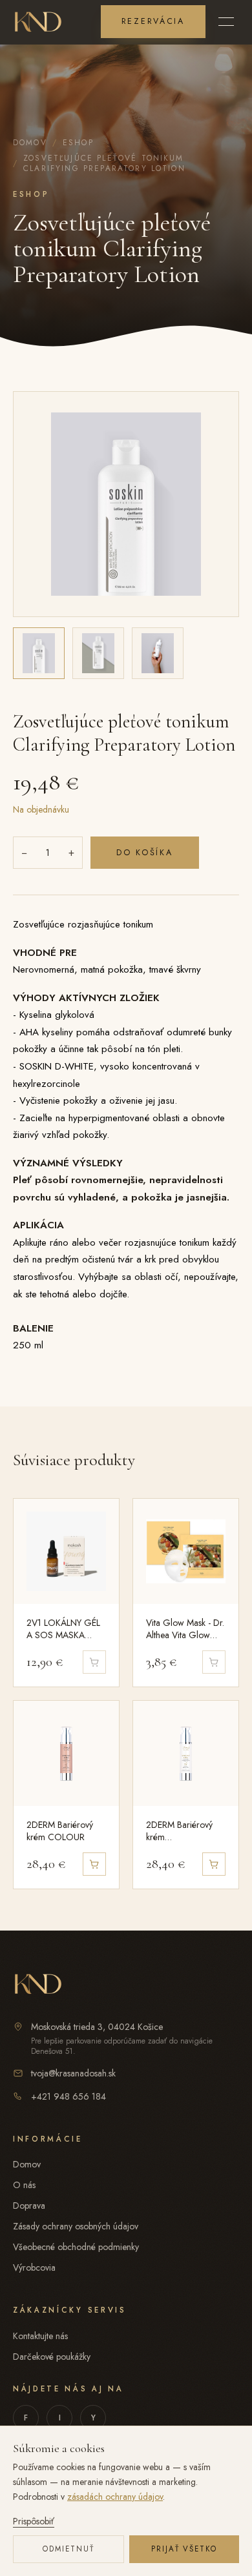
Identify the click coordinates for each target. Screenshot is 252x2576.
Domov (30, 143)
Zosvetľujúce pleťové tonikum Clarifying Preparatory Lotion (104, 163)
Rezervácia (153, 21)
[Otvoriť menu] (226, 21)
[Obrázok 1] (39, 653)
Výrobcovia (34, 2267)
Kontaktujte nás (40, 2336)
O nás (24, 2185)
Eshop (78, 143)
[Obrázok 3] (158, 653)
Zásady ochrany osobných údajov (76, 2226)
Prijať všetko (184, 2549)
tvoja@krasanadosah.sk (73, 2073)
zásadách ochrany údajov (115, 2497)
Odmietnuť (69, 2549)
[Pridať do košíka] (94, 1864)
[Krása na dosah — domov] (38, 21)
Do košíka (145, 853)
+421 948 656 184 (68, 2096)
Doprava (29, 2206)
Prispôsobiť (34, 2521)
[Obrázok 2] (98, 653)
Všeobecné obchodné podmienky (76, 2247)
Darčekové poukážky (52, 2357)
